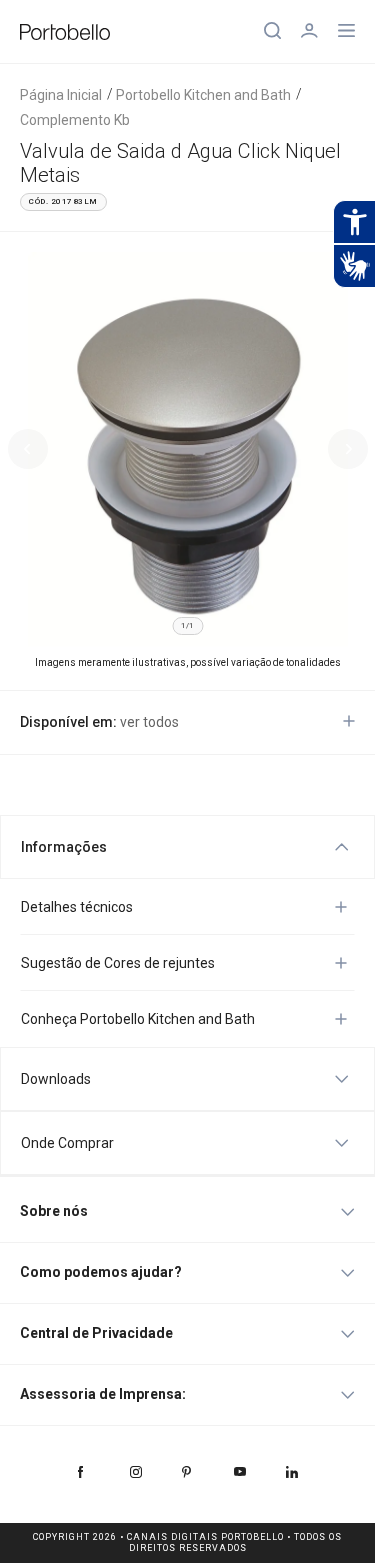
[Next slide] (348, 449)
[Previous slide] (28, 449)
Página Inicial (61, 95)
